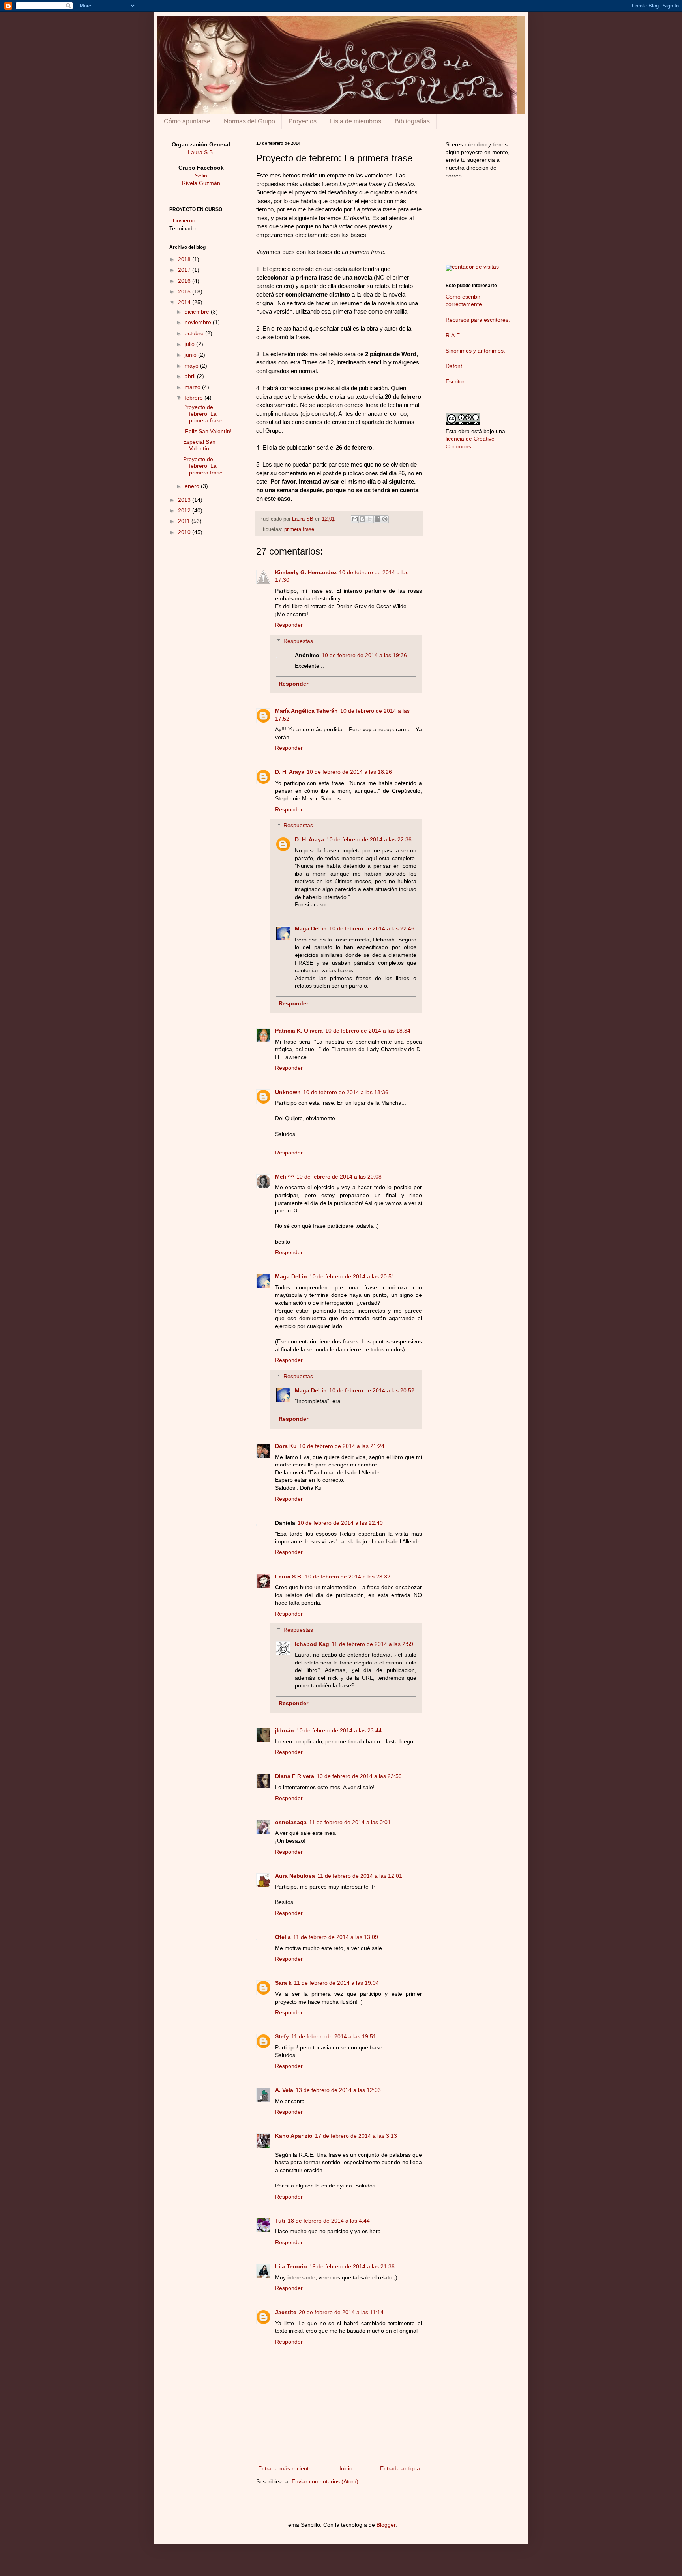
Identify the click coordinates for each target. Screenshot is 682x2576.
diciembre (198, 312)
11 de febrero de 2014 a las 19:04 (336, 1983)
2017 (185, 270)
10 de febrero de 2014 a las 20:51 (352, 1276)
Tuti (280, 2221)
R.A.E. (453, 335)
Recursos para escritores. (478, 320)
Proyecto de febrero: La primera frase (203, 414)
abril (191, 376)
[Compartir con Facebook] (377, 519)
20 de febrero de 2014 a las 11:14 (341, 2312)
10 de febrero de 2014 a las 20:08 (339, 1177)
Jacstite (286, 2312)
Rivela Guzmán (201, 183)
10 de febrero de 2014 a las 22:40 (340, 1523)
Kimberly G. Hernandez (306, 572)
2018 (185, 259)
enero (193, 486)
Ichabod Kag (312, 1644)
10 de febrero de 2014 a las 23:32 (348, 1577)
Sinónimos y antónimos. (475, 351)
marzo (193, 387)
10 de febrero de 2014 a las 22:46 (372, 928)
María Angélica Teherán (306, 711)
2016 (185, 281)
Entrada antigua (400, 2468)
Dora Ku (286, 1446)
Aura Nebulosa (295, 1876)
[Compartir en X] (370, 519)
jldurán (285, 1730)
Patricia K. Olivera (299, 1031)
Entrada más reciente (285, 2468)
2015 (185, 291)
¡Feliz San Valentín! (207, 431)
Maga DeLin (311, 928)
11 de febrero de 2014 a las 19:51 (334, 2036)
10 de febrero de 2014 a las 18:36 (346, 1092)
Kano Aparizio (294, 2136)
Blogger (386, 2525)
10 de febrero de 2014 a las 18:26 (349, 772)
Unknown (288, 1092)
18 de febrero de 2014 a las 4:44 (329, 2221)
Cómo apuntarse (187, 121)
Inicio (346, 2468)
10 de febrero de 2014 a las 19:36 (364, 655)
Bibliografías (412, 121)
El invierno (182, 220)
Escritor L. (458, 381)
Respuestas (298, 641)
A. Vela (284, 2090)
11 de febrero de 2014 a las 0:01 (350, 1822)
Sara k (283, 1983)
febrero (195, 398)
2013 (185, 500)
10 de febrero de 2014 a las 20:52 (372, 1390)
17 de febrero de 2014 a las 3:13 (356, 2136)
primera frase (299, 529)
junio (191, 355)
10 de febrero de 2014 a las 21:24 (342, 1446)
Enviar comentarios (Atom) (325, 2481)
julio (190, 344)
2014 (185, 302)
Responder (289, 625)
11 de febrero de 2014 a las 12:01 (360, 1876)
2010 (185, 532)
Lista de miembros (356, 121)
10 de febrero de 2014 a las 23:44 (339, 1730)
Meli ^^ (285, 1177)
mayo (192, 366)
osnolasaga (291, 1822)
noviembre (199, 322)
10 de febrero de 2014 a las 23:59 (359, 1776)
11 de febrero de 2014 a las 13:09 (336, 1937)
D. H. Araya (290, 772)
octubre (195, 333)
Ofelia (283, 1937)
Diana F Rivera (295, 1776)
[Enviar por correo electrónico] (355, 519)
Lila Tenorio (291, 2266)
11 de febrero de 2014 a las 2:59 (372, 1644)
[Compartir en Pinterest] (385, 519)
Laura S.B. (289, 1577)
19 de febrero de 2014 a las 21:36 (352, 2266)
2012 (185, 510)
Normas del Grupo (249, 121)
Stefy (282, 2036)
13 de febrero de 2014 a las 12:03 (338, 2090)
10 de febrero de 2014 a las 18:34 (368, 1031)
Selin (201, 176)
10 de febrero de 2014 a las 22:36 (369, 839)
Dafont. (455, 366)
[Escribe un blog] (362, 519)
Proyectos (303, 121)
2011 (185, 521)
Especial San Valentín (199, 445)
